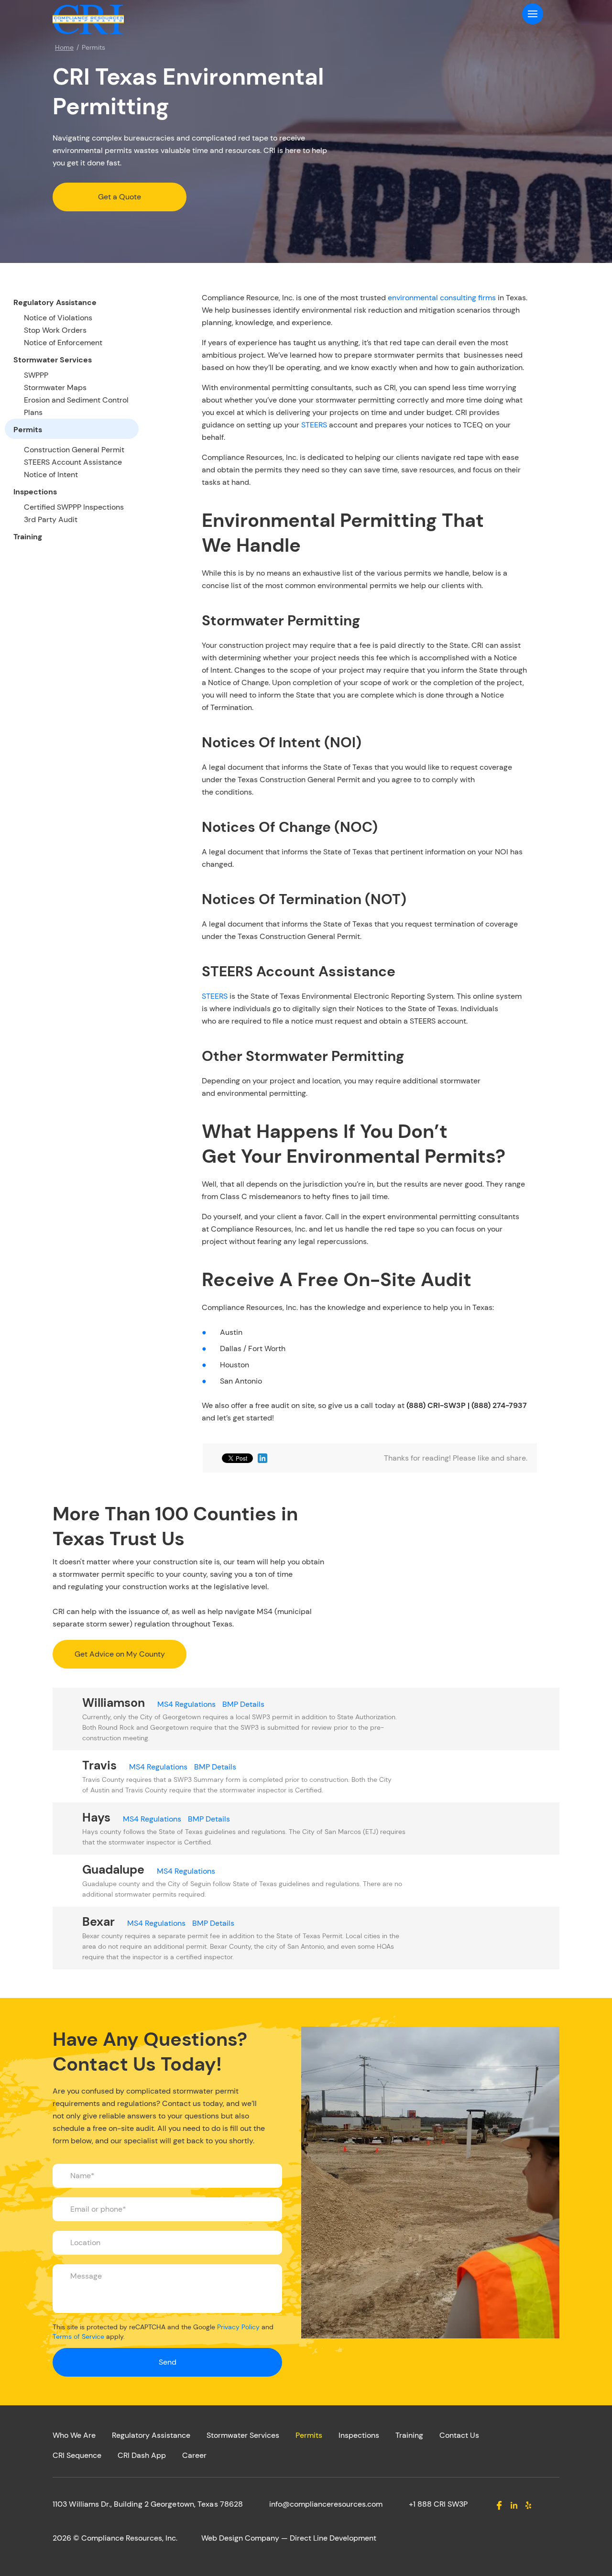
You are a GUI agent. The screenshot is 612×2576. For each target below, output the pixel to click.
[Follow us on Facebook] (499, 2505)
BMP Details (243, 1704)
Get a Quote (120, 197)
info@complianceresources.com (326, 2504)
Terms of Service (78, 2336)
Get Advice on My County (120, 1654)
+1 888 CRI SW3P (438, 2504)
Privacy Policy (238, 2327)
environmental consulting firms (442, 298)
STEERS (314, 425)
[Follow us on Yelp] (529, 2505)
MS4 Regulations (186, 1704)
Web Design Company (240, 2538)
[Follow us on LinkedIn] (514, 2505)
